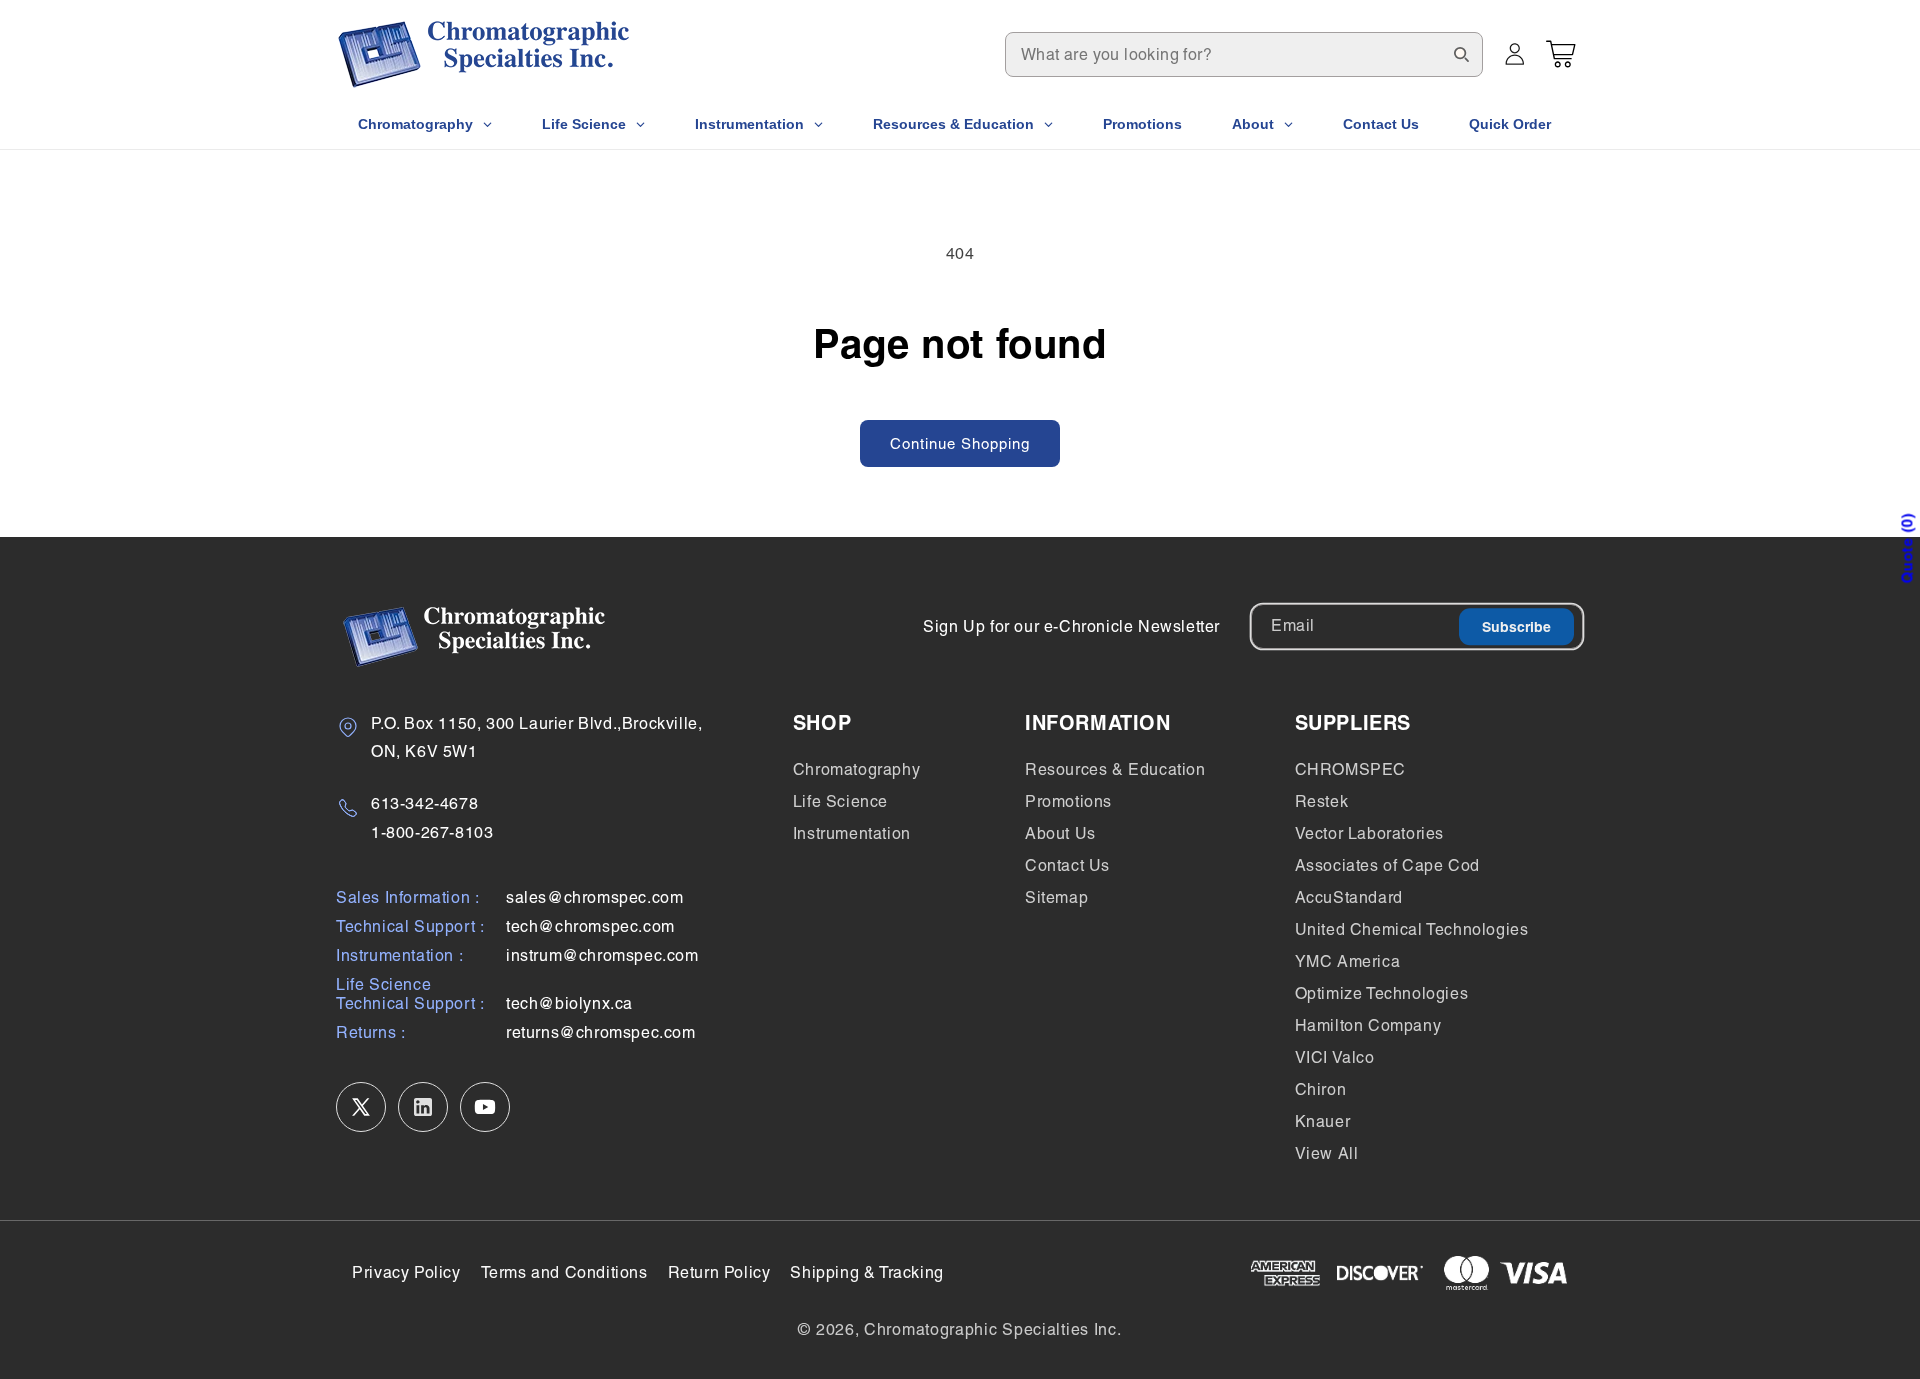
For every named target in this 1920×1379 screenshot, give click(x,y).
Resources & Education (1115, 769)
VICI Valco (1335, 1057)
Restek (1322, 801)
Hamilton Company (1368, 1025)
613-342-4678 (424, 803)
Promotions (1068, 801)
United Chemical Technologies (1412, 929)
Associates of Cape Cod (1387, 865)
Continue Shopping (960, 443)
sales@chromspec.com (594, 897)
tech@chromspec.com (590, 926)
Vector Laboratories (1369, 833)
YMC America (1348, 961)
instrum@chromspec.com (602, 955)
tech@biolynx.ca (569, 1003)
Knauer (1323, 1121)
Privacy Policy (406, 1272)
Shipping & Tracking (866, 1272)
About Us (1060, 833)
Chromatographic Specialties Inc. (992, 1329)
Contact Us (1067, 865)
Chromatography (856, 769)
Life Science (840, 801)
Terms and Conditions (564, 1272)
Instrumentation (852, 833)
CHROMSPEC (1350, 769)
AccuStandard (1349, 897)
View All (1327, 1153)
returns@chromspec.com (601, 1032)
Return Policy (719, 1272)
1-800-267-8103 (432, 832)
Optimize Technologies (1382, 993)
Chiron (1321, 1089)
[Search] (1461, 54)
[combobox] (1244, 54)
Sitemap (1056, 897)
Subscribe (1516, 627)
